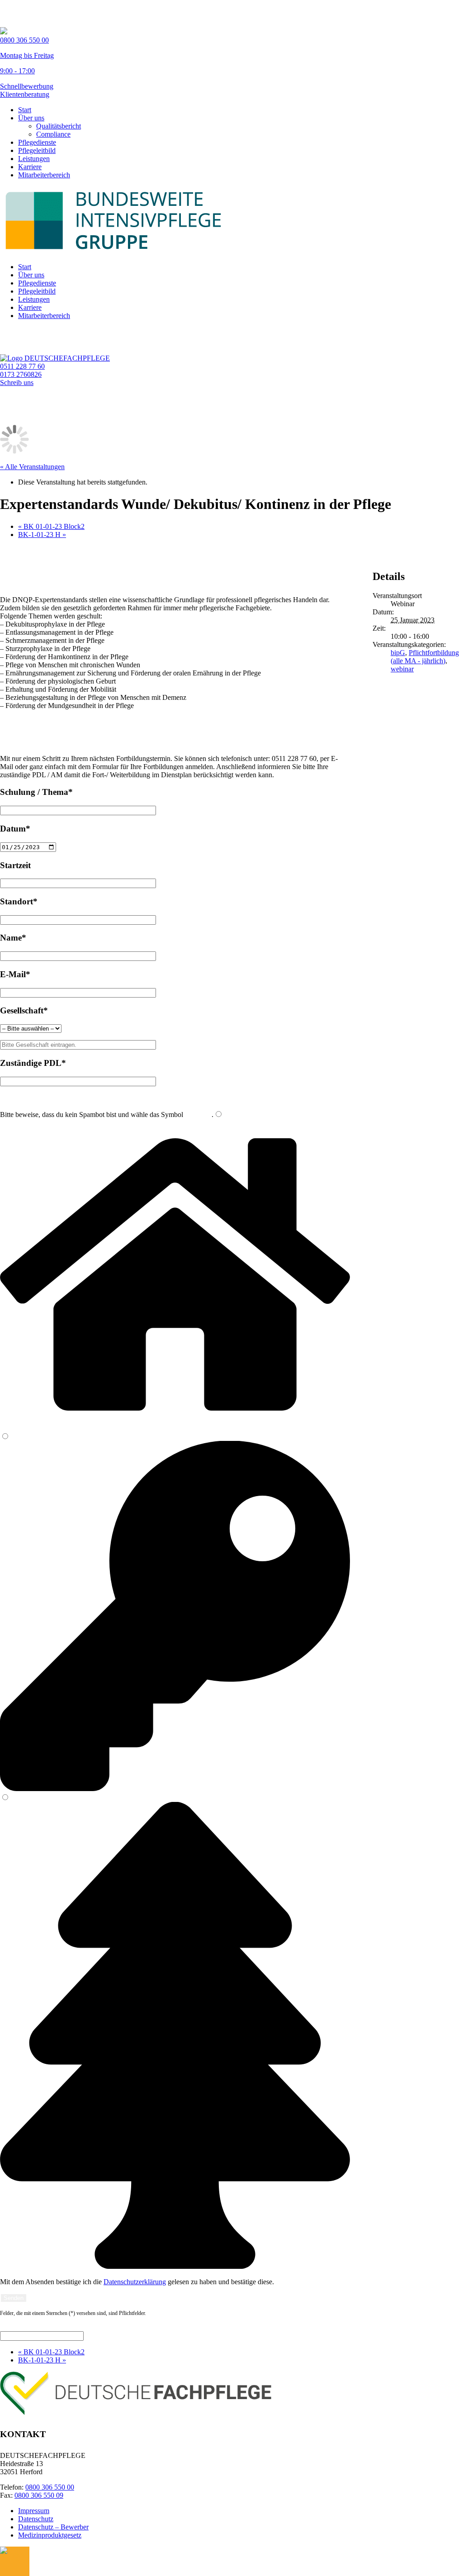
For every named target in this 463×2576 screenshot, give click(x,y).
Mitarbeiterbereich (44, 175)
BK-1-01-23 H (42, 535)
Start (25, 110)
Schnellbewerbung (27, 86)
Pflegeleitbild (37, 150)
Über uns (31, 118)
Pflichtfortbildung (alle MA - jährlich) (425, 657)
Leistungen (34, 159)
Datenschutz (36, 2519)
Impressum (34, 2511)
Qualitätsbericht (59, 126)
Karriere (30, 167)
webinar (402, 669)
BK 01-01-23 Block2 (51, 526)
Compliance (53, 134)
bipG (398, 653)
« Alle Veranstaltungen (32, 467)
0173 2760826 (21, 374)
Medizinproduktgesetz (50, 2535)
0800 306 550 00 (50, 2487)
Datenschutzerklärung (135, 2282)
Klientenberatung (25, 94)
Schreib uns (17, 383)
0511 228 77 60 (22, 366)
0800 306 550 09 (39, 2495)
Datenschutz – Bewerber (53, 2527)
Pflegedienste (37, 142)
